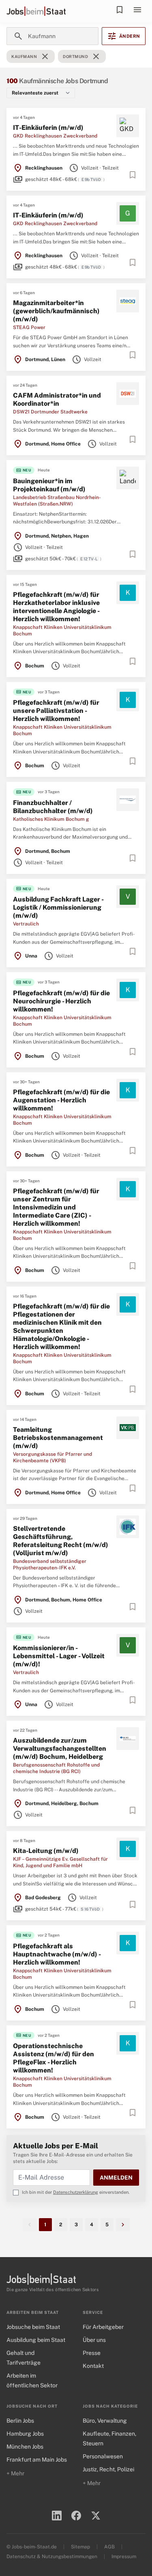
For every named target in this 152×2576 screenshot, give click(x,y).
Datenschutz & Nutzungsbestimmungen (52, 2557)
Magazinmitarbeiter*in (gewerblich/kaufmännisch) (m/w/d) (56, 311)
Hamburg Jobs (25, 2434)
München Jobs (25, 2447)
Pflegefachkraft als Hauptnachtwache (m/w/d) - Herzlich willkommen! (57, 1954)
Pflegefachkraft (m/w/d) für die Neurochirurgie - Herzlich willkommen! (61, 1001)
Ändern (124, 36)
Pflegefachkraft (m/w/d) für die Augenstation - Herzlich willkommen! (61, 1100)
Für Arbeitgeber (103, 2327)
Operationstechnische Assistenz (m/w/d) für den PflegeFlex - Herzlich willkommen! (54, 2058)
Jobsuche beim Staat (33, 2327)
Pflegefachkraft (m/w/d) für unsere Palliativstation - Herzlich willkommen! (56, 711)
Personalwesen (103, 2456)
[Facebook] (76, 2516)
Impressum (124, 2557)
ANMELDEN (116, 2178)
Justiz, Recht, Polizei (108, 2469)
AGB (109, 2547)
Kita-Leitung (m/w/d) (46, 1851)
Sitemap (80, 2547)
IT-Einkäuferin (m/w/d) (48, 128)
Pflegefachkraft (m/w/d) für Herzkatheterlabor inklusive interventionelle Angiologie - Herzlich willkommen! (56, 607)
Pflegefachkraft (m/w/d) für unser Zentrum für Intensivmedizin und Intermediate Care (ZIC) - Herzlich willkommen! (56, 1207)
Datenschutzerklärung (76, 2192)
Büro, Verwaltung (105, 2421)
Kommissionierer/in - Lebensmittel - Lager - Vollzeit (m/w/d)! (59, 1656)
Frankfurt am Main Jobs (37, 2460)
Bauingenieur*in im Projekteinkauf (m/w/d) (49, 485)
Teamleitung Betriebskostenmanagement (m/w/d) (58, 1438)
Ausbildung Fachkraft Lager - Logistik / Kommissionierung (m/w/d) (58, 907)
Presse (92, 2353)
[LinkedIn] (57, 2516)
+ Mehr (15, 2473)
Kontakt (93, 2366)
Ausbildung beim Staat (36, 2340)
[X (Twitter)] (96, 2516)
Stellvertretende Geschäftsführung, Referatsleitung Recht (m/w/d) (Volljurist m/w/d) (61, 1541)
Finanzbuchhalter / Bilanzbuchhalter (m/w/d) (53, 807)
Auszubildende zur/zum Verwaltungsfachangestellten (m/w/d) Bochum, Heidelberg (60, 1749)
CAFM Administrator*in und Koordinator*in (57, 399)
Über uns (94, 2340)
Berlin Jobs (20, 2421)
